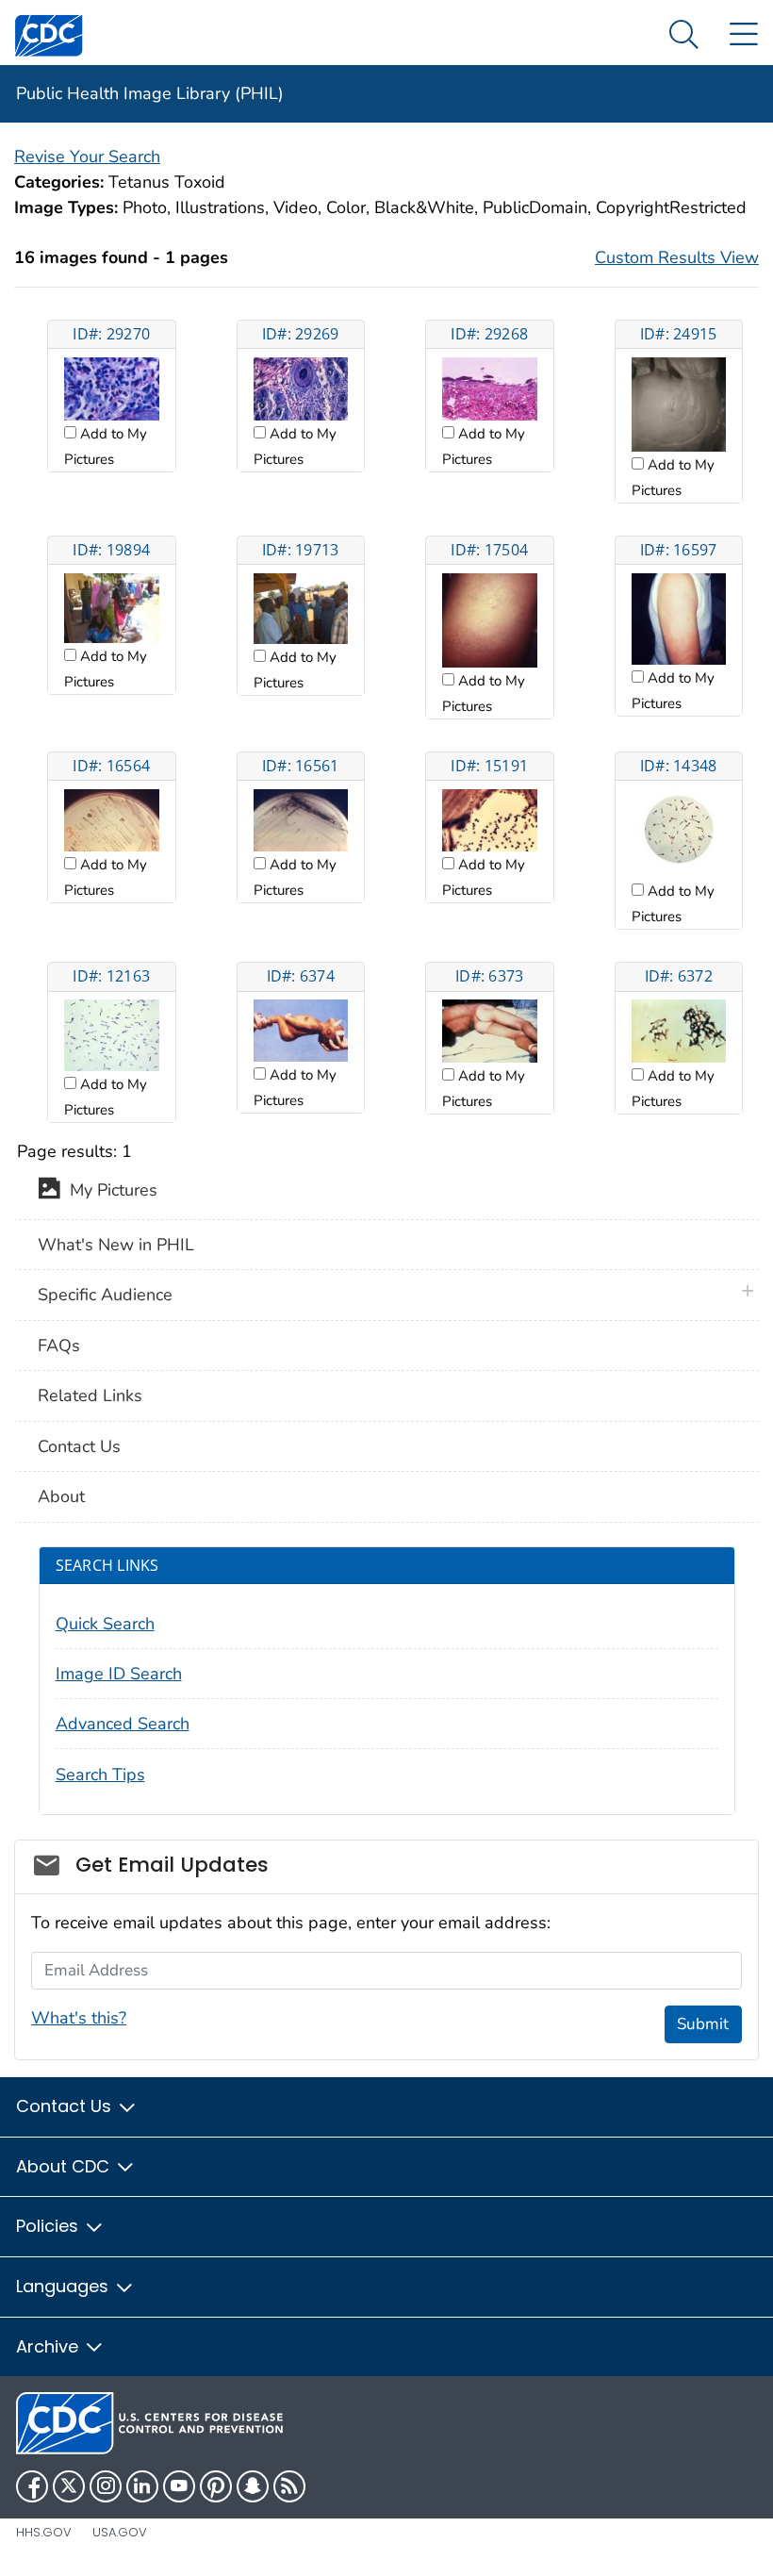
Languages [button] (65, 2286)
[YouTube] (179, 2486)
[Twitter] (69, 2486)
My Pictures (109, 1190)
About (61, 1496)
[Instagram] (106, 2486)
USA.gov (120, 2532)
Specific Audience (105, 1295)
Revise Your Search (87, 157)
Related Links (90, 1395)
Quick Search (105, 1624)
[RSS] (289, 2486)
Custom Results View (677, 257)
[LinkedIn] (142, 2486)
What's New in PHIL (116, 1245)
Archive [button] (49, 2346)
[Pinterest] (216, 2486)
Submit (703, 2024)
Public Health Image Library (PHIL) (150, 93)
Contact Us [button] (66, 2106)
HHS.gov (44, 2532)
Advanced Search (123, 1724)
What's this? (79, 2018)
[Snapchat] (253, 2486)
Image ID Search (119, 1674)
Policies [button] (49, 2226)
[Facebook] (32, 2486)
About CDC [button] (65, 2166)
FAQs (59, 1346)
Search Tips (100, 1775)
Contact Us (79, 1446)
